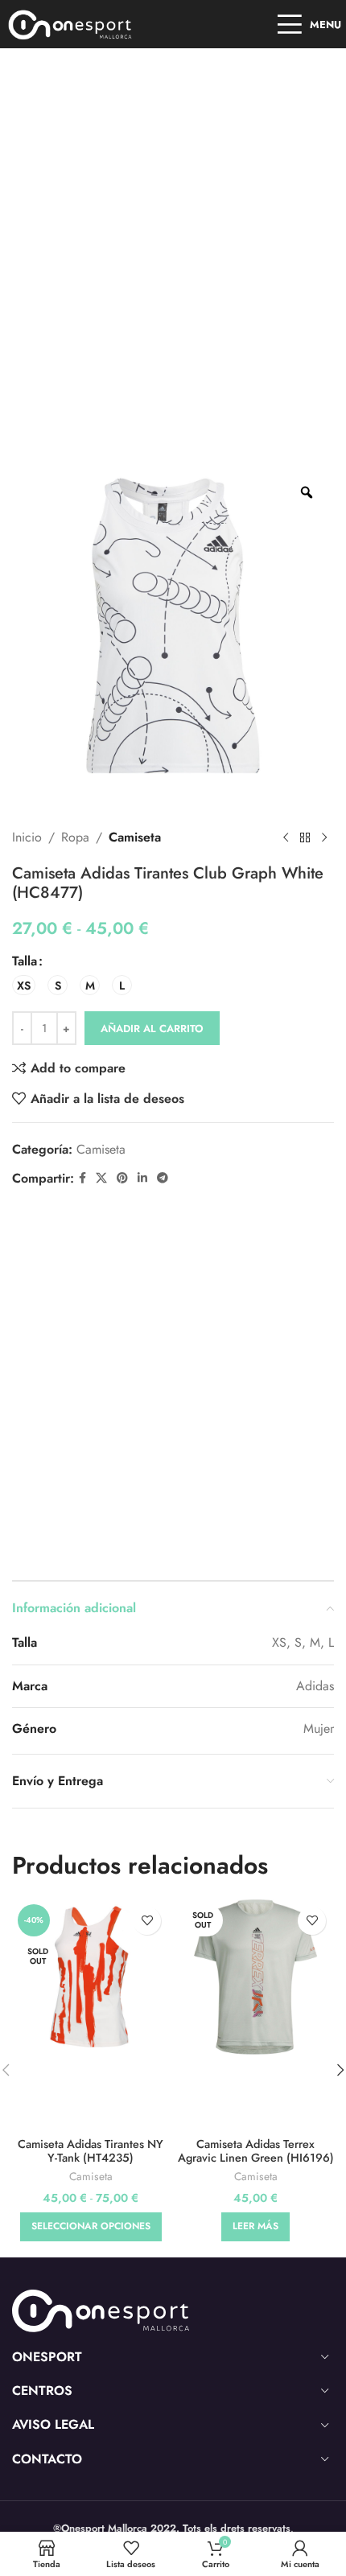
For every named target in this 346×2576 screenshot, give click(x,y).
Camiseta (135, 837)
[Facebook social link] (82, 1178)
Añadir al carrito (152, 1029)
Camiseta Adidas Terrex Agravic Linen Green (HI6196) (256, 2151)
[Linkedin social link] (142, 1178)
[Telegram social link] (163, 1178)
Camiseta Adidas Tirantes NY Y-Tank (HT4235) (91, 2151)
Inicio (27, 837)
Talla (25, 961)
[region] (173, 2438)
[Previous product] (286, 837)
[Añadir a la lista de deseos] (147, 1921)
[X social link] (101, 1178)
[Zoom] (307, 492)
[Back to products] (305, 837)
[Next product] (324, 837)
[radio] (24, 985)
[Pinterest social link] (122, 1178)
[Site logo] (70, 23)
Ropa (75, 837)
